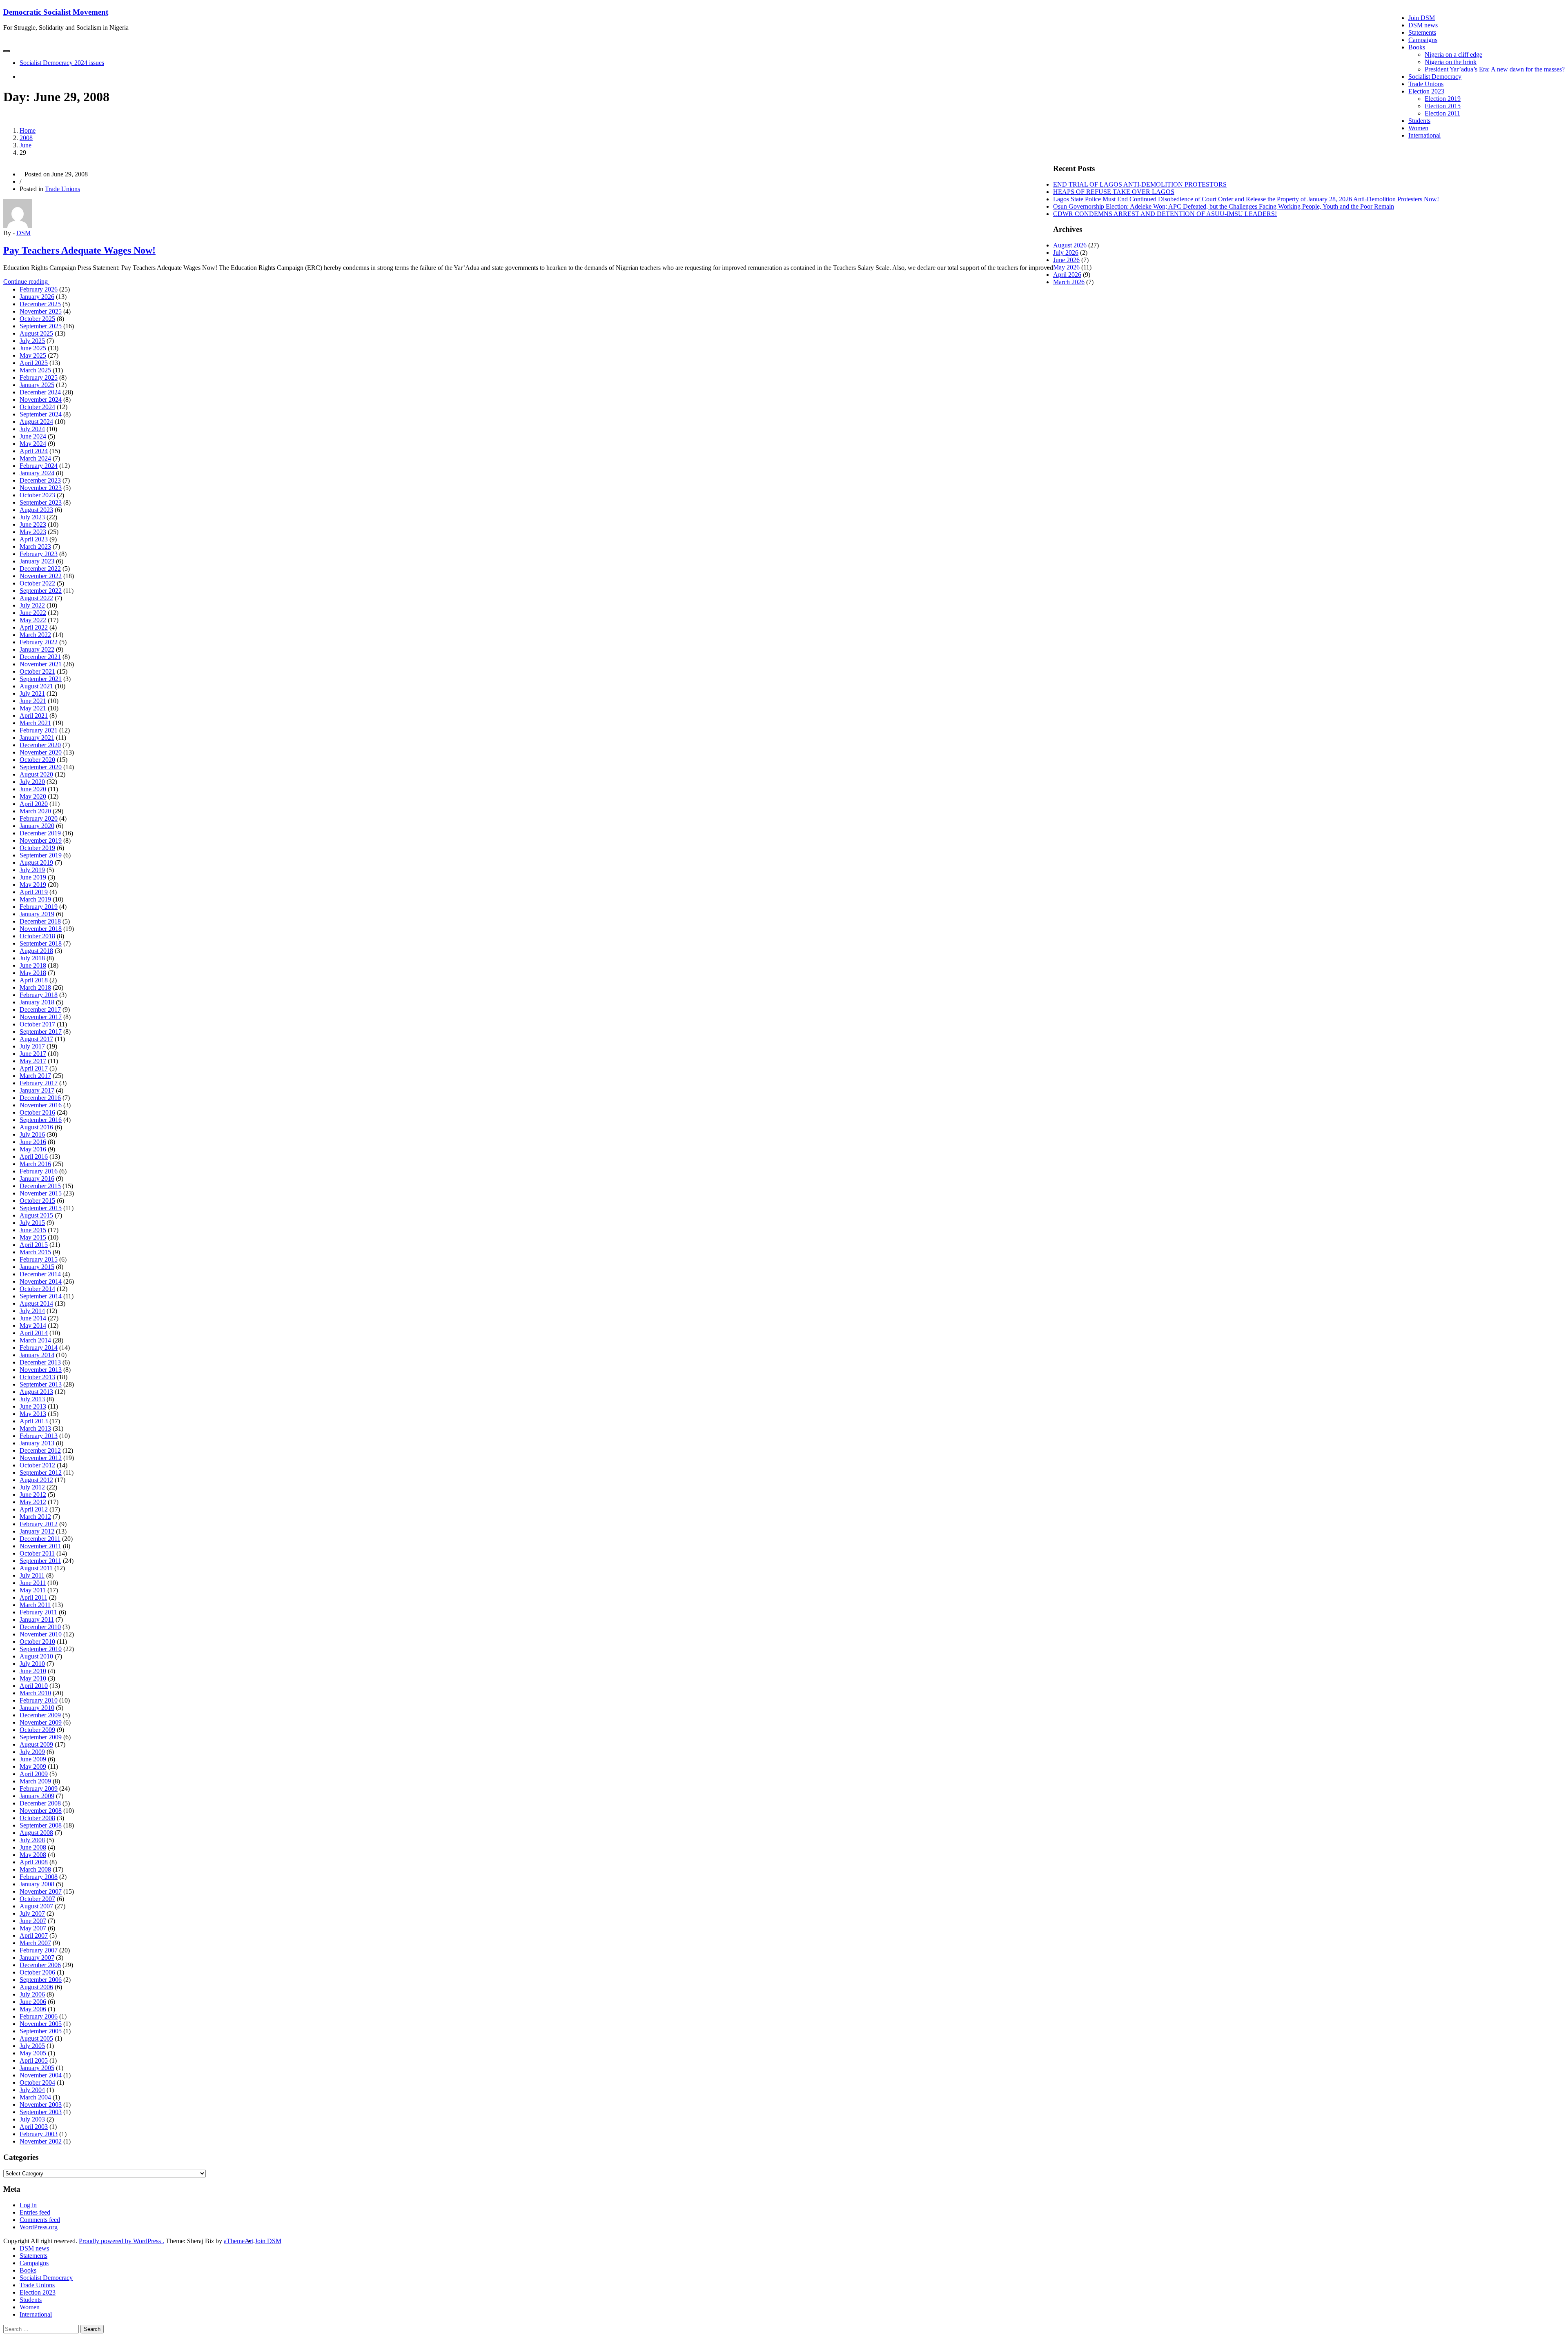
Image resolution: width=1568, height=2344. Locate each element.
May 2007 (33, 1928)
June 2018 (33, 965)
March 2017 (35, 1076)
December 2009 (40, 1715)
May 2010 (33, 1678)
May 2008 (33, 1855)
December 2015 (40, 1186)
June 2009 (33, 1759)
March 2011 (35, 1605)
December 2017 (40, 1010)
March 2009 (35, 1781)
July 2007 (32, 1913)
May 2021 (33, 708)
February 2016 (39, 1171)
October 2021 (37, 671)
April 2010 (34, 1686)
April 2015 (34, 1245)
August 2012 (36, 1480)
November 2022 (41, 576)
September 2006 (41, 1980)
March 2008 (35, 1869)
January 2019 (37, 914)
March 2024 (35, 458)
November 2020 (41, 752)
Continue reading (31, 282)
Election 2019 (1443, 99)
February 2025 (39, 377)
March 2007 (35, 1943)
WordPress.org (39, 2227)
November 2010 (41, 1634)
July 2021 (32, 693)
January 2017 (37, 1090)
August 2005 (36, 2038)
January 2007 (37, 1958)
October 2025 (37, 319)
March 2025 (35, 370)
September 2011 (40, 1561)
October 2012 (37, 1465)
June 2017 (33, 1054)
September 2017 (41, 1032)
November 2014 (41, 1281)
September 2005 (41, 2031)
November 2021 (41, 664)
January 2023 (37, 561)
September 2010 (41, 1649)
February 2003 (39, 2134)
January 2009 (37, 1796)
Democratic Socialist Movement (56, 12)
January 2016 (37, 1179)
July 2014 (32, 1311)
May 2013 (33, 1414)
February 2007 (39, 1950)
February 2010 (39, 1700)
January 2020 (37, 826)
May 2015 (33, 1237)
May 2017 (33, 1061)
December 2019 (40, 833)
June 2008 (33, 1847)
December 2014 (40, 1274)
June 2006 (33, 2002)
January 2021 (37, 738)
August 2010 (36, 1656)
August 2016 (36, 1127)
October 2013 (37, 1377)
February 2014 (39, 1348)
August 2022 (36, 598)
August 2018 (36, 951)
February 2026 (39, 289)
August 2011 (36, 1568)
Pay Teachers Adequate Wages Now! (79, 250)
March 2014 (35, 1340)
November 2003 (41, 2105)
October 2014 (37, 1289)
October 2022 (37, 583)
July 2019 (32, 870)
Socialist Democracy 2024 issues (62, 63)
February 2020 (39, 818)
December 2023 (40, 480)
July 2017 (32, 1046)
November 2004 (41, 2075)
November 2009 (41, 1722)
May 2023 (33, 532)
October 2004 (37, 2082)
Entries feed (35, 2212)
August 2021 (36, 686)
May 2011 (33, 1590)
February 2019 (39, 907)
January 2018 (37, 1002)
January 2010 (37, 1708)
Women (1418, 128)
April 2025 (34, 363)
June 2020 (33, 789)
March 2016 (35, 1164)
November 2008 (41, 1811)
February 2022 (39, 642)
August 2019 (36, 863)
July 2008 (32, 1840)
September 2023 (41, 502)
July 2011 (32, 1575)
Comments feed (40, 2220)
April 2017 (34, 1068)
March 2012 (35, 1517)
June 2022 (33, 613)
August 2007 (36, 1906)
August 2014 (36, 1303)
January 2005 (37, 2068)
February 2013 (39, 1436)
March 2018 (35, 987)
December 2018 (40, 921)
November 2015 (41, 1193)
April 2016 (34, 1156)
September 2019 (41, 855)
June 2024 (33, 436)
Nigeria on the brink (1451, 62)
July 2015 (32, 1223)
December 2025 (40, 304)
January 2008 (37, 1884)
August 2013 (36, 1392)
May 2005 (33, 2053)
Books (1417, 47)
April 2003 (34, 2127)
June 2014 (33, 1318)
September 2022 (41, 591)
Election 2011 (1442, 113)
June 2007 (33, 1921)
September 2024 (41, 414)
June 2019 (33, 877)
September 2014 (41, 1296)
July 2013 (32, 1399)
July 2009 (32, 1752)
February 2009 (39, 1789)
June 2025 (33, 348)
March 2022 (35, 635)
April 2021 (34, 716)
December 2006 (40, 1965)
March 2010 (35, 1693)
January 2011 (37, 1619)
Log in (28, 2205)
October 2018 (37, 936)
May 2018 (33, 973)
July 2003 (32, 2119)
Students (1419, 121)
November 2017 (41, 1017)
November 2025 (41, 311)
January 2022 (37, 649)
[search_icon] (22, 77)
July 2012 (32, 1487)
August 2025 (36, 333)
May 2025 (33, 355)
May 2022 (33, 620)
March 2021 (35, 723)
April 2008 (34, 1862)
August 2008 (36, 1833)
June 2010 (33, 1671)
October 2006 (37, 1972)
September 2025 (41, 326)
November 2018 (41, 929)
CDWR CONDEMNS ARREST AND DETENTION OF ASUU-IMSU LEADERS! (1165, 214)
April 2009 (34, 1774)
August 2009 (36, 1744)
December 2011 (40, 1539)
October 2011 (37, 1553)
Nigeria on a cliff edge (1453, 55)
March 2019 (35, 899)
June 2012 (33, 1495)
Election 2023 (1426, 91)
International (1424, 135)
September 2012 (41, 1473)
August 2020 (36, 774)
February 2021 (39, 730)
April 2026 (1067, 275)
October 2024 (37, 407)
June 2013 (33, 1406)
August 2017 (36, 1039)
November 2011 (40, 1546)
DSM (23, 233)
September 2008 (41, 1825)
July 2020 (32, 782)
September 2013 (41, 1384)
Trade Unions (1426, 84)
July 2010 (32, 1664)
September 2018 (41, 943)
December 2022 (40, 569)
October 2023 (37, 495)
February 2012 (39, 1524)
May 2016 (33, 1149)
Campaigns (1423, 40)
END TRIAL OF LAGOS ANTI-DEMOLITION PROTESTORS (1140, 184)
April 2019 (34, 892)
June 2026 (1066, 260)
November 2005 (41, 2024)
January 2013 (37, 1443)
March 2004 (35, 2097)
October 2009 (37, 1730)
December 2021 (40, 657)
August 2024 (36, 422)
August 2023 (36, 510)
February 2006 (39, 2016)
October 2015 (37, 1201)
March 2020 (35, 811)
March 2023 (35, 546)
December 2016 (40, 1098)
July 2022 (32, 605)
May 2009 (33, 1766)
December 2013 (40, 1362)
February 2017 (39, 1083)
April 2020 (34, 804)
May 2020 (33, 796)
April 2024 (34, 451)
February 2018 (39, 995)
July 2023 (32, 517)
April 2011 (33, 1597)
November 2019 (41, 840)
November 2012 (41, 1458)
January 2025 (37, 385)
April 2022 (34, 627)
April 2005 (34, 2060)
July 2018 (32, 958)
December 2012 (40, 1450)
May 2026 (1066, 267)
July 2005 (32, 2046)
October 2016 (37, 1112)
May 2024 (33, 444)
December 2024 (40, 392)
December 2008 (40, 1803)
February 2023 (39, 554)
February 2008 (39, 1877)
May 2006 (33, 2009)
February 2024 (39, 466)
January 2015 (37, 1267)
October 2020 (37, 760)
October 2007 (37, 1899)
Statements (1422, 32)
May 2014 (33, 1326)
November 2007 (41, 1891)
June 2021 (33, 701)
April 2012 (34, 1509)
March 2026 (1069, 282)
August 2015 (36, 1215)
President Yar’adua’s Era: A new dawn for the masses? (1495, 69)
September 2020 (41, 767)
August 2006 (36, 1987)
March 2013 (35, 1428)
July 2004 (32, 2090)
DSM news (1423, 25)
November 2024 (41, 400)
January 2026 (37, 297)
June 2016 (33, 1142)
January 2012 (37, 1531)
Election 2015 (1443, 106)
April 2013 (34, 1421)
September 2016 (41, 1120)
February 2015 (39, 1259)
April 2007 (34, 1936)
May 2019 (33, 885)
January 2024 (37, 473)
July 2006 (32, 1994)
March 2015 (35, 1252)
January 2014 (37, 1355)
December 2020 (40, 745)
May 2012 (33, 1502)
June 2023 (33, 524)
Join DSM (1422, 18)
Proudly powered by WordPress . (121, 2241)
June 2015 (33, 1230)
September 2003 (41, 2112)
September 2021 (41, 679)
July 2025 (32, 341)
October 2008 (37, 1818)
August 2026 (1070, 245)
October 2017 (37, 1024)
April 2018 (34, 980)
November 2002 (41, 2141)
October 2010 (37, 1642)
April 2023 (34, 539)
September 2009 (41, 1737)
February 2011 (38, 1612)
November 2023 (41, 488)
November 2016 (41, 1105)
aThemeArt (238, 2241)
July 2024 (32, 429)
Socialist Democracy (1435, 77)
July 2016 (32, 1134)
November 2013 (41, 1370)
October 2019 (37, 848)
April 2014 (34, 1333)
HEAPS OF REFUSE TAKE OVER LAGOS (1114, 192)
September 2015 (41, 1208)
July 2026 (1066, 253)
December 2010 (40, 1627)
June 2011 (33, 1583)
